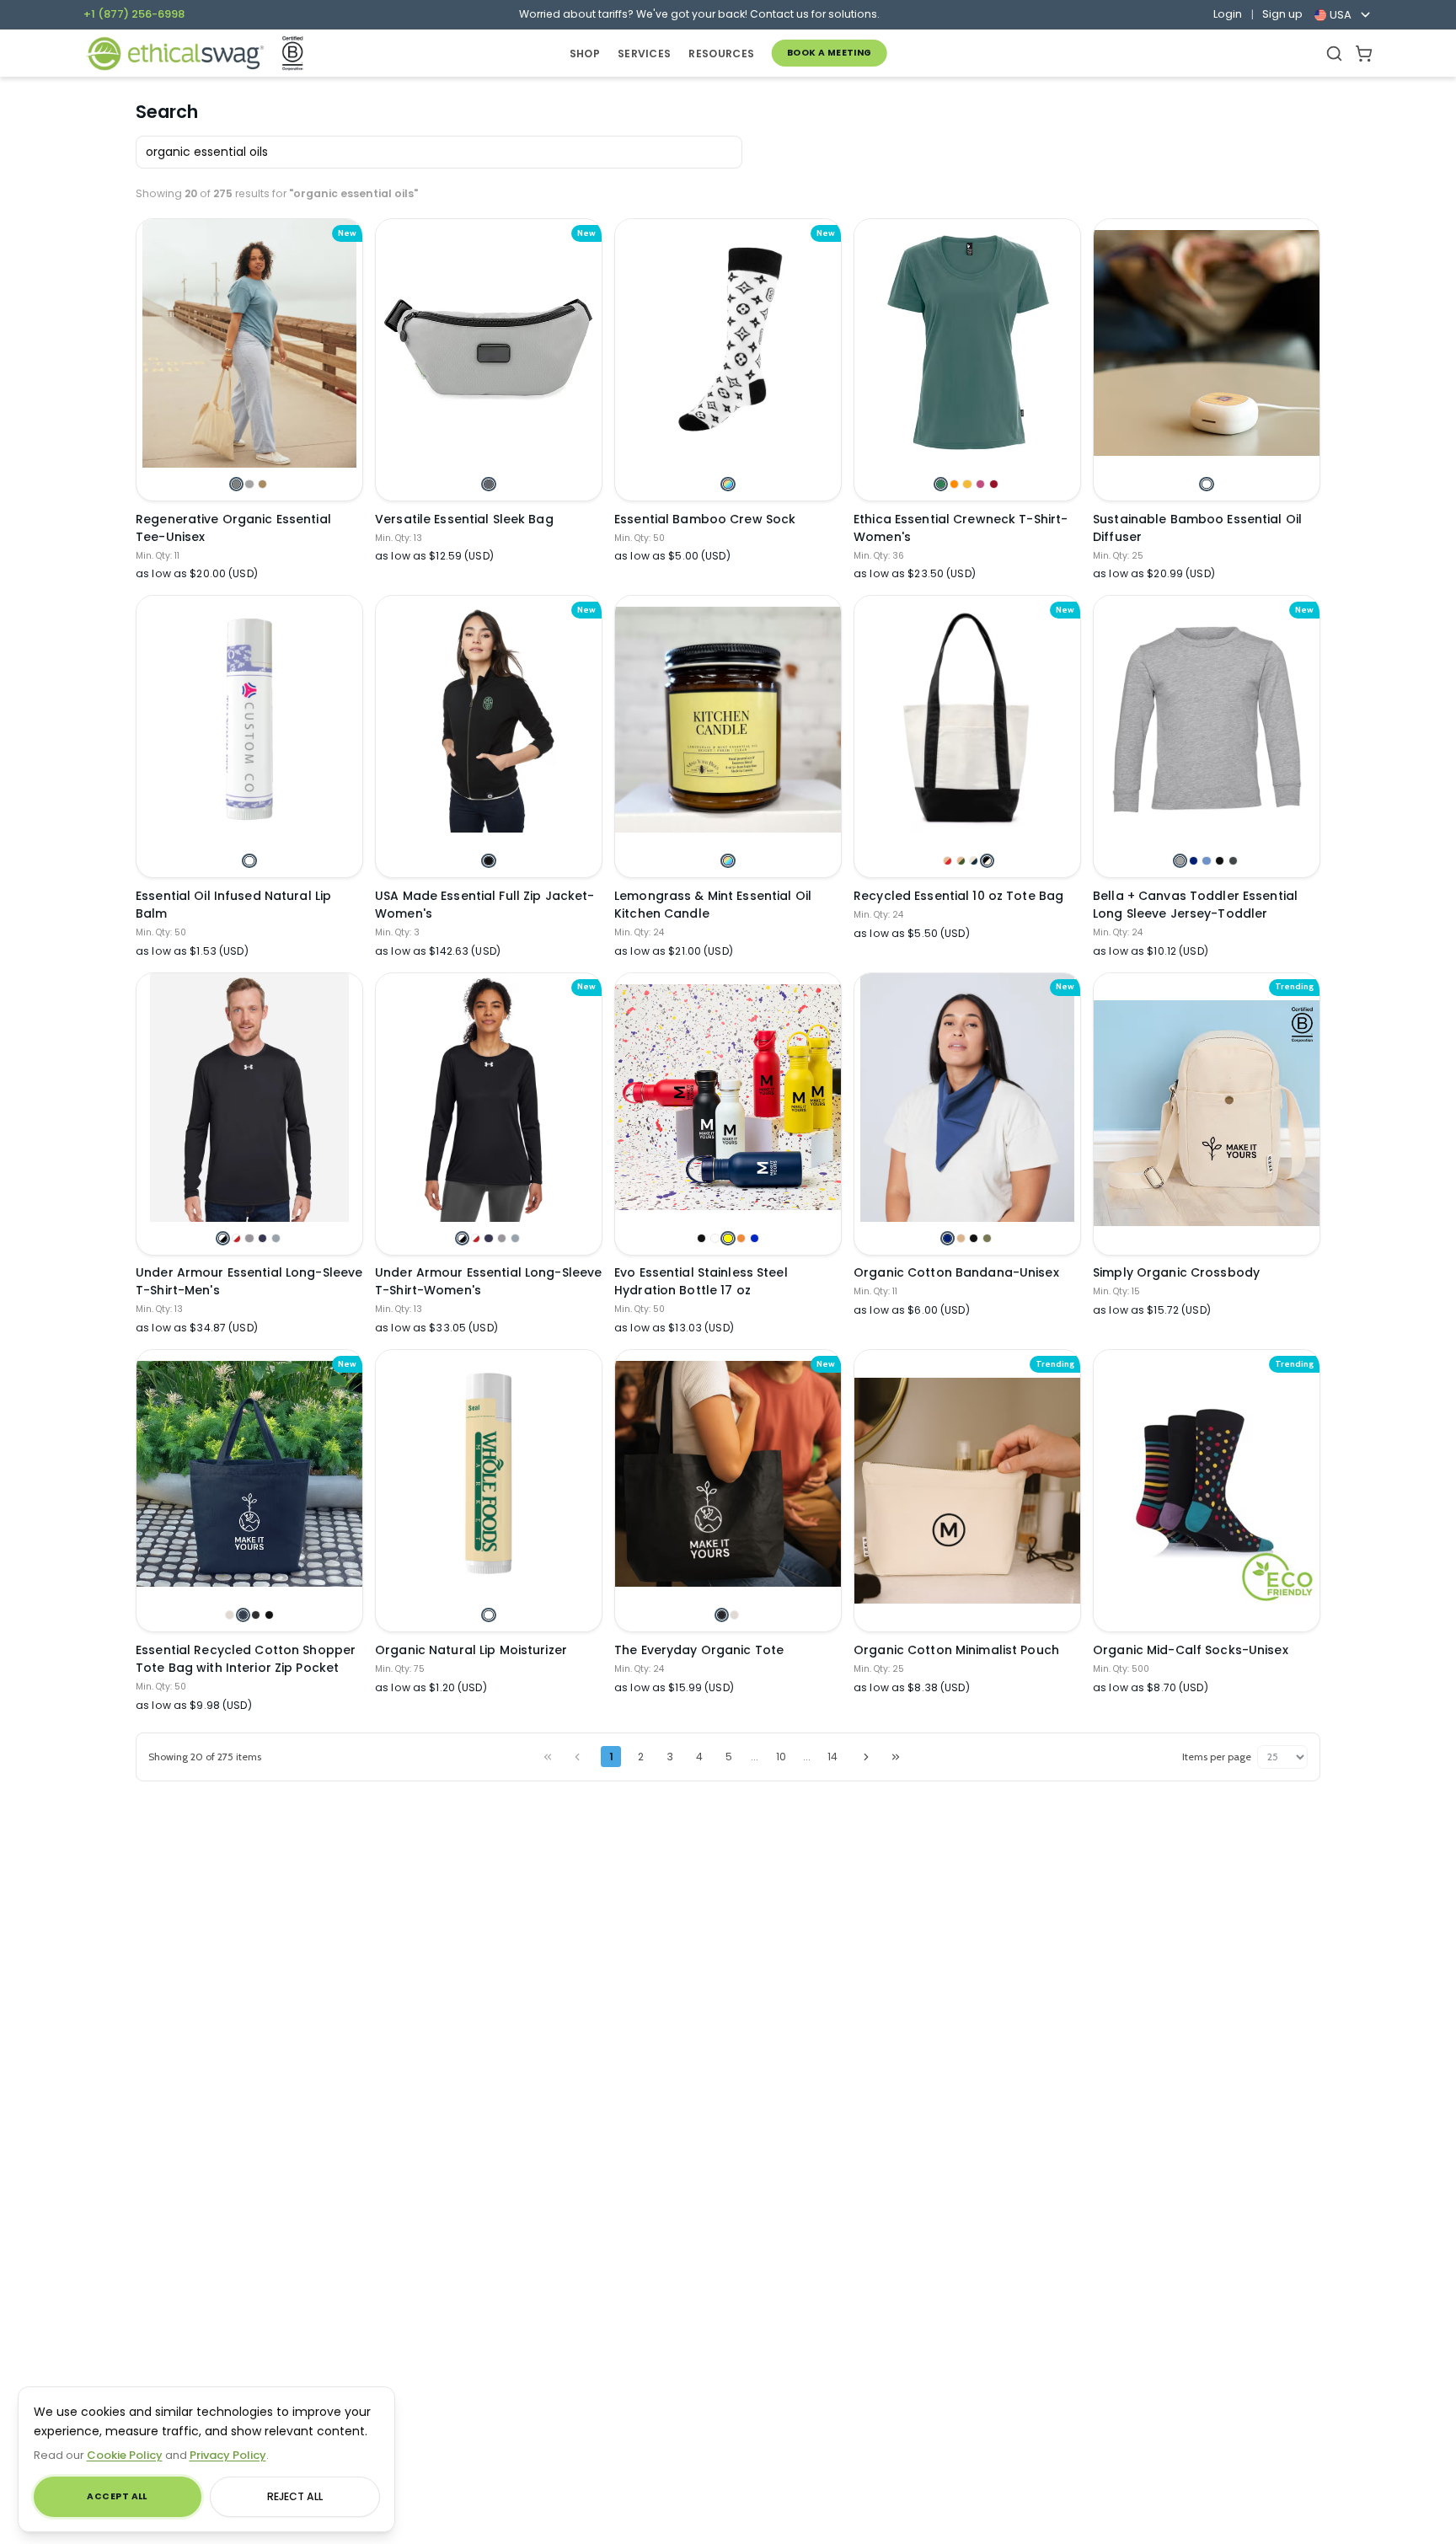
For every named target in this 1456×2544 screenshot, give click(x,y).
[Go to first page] (548, 1757)
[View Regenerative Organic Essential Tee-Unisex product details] (249, 343)
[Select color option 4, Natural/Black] (987, 861)
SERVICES (644, 54)
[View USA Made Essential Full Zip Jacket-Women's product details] (489, 720)
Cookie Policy (125, 2455)
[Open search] (1334, 54)
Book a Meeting (830, 53)
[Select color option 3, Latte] (262, 484)
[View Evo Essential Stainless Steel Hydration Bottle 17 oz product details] (728, 1097)
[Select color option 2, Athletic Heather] (249, 484)
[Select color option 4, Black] (1220, 861)
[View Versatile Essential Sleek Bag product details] (489, 343)
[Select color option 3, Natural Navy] (974, 861)
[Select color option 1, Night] (722, 1615)
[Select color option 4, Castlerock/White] (502, 1238)
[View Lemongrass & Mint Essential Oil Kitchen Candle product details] (728, 720)
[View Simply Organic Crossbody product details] (1207, 1114)
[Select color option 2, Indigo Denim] (243, 1615)
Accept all (117, 2496)
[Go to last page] (896, 1757)
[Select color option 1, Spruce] (941, 484)
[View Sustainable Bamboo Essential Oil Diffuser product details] (1207, 343)
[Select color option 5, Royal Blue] (755, 1238)
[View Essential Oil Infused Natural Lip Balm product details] (249, 720)
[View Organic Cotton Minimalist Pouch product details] (967, 1490)
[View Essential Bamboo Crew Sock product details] (728, 343)
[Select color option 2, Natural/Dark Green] (961, 861)
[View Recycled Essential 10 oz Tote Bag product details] (967, 720)
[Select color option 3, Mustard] (967, 484)
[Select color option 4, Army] (987, 1238)
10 (781, 1757)
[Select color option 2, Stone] (961, 1238)
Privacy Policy (228, 2455)
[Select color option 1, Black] (488, 861)
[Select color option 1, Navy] (947, 1238)
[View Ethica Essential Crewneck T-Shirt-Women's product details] (967, 343)
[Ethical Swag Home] (175, 54)
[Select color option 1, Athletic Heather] (1180, 861)
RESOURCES (721, 54)
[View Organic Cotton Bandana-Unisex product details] (967, 1097)
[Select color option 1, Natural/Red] (947, 861)
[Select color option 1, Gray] (488, 484)
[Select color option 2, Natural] (734, 1615)
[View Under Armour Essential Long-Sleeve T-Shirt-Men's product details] (249, 1097)
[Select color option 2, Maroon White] (236, 1238)
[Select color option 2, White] (715, 1238)
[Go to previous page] (577, 1757)
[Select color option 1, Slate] (236, 484)
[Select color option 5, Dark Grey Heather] (1233, 861)
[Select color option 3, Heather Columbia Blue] (1206, 861)
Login (1228, 14)
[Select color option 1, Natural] (230, 1615)
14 (832, 1757)
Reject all (295, 2496)
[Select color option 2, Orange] (954, 484)
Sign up (1282, 14)
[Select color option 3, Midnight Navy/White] (488, 1238)
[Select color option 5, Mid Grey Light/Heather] (276, 1238)
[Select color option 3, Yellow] (728, 1238)
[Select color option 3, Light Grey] (256, 1615)
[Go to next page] (866, 1757)
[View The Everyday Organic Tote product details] (728, 1474)
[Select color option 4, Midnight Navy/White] (262, 1238)
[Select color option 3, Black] (974, 1238)
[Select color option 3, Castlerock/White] (249, 1238)
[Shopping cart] (1364, 54)
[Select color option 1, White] (1206, 484)
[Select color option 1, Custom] (728, 484)
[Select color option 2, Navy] (1194, 861)
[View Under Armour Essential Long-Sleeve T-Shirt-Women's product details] (489, 1097)
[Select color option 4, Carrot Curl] (741, 1238)
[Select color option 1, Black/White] (223, 1238)
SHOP (585, 54)
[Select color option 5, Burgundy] (994, 484)
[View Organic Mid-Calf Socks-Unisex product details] (1207, 1490)
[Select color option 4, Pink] (980, 484)
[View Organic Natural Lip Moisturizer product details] (489, 1474)
